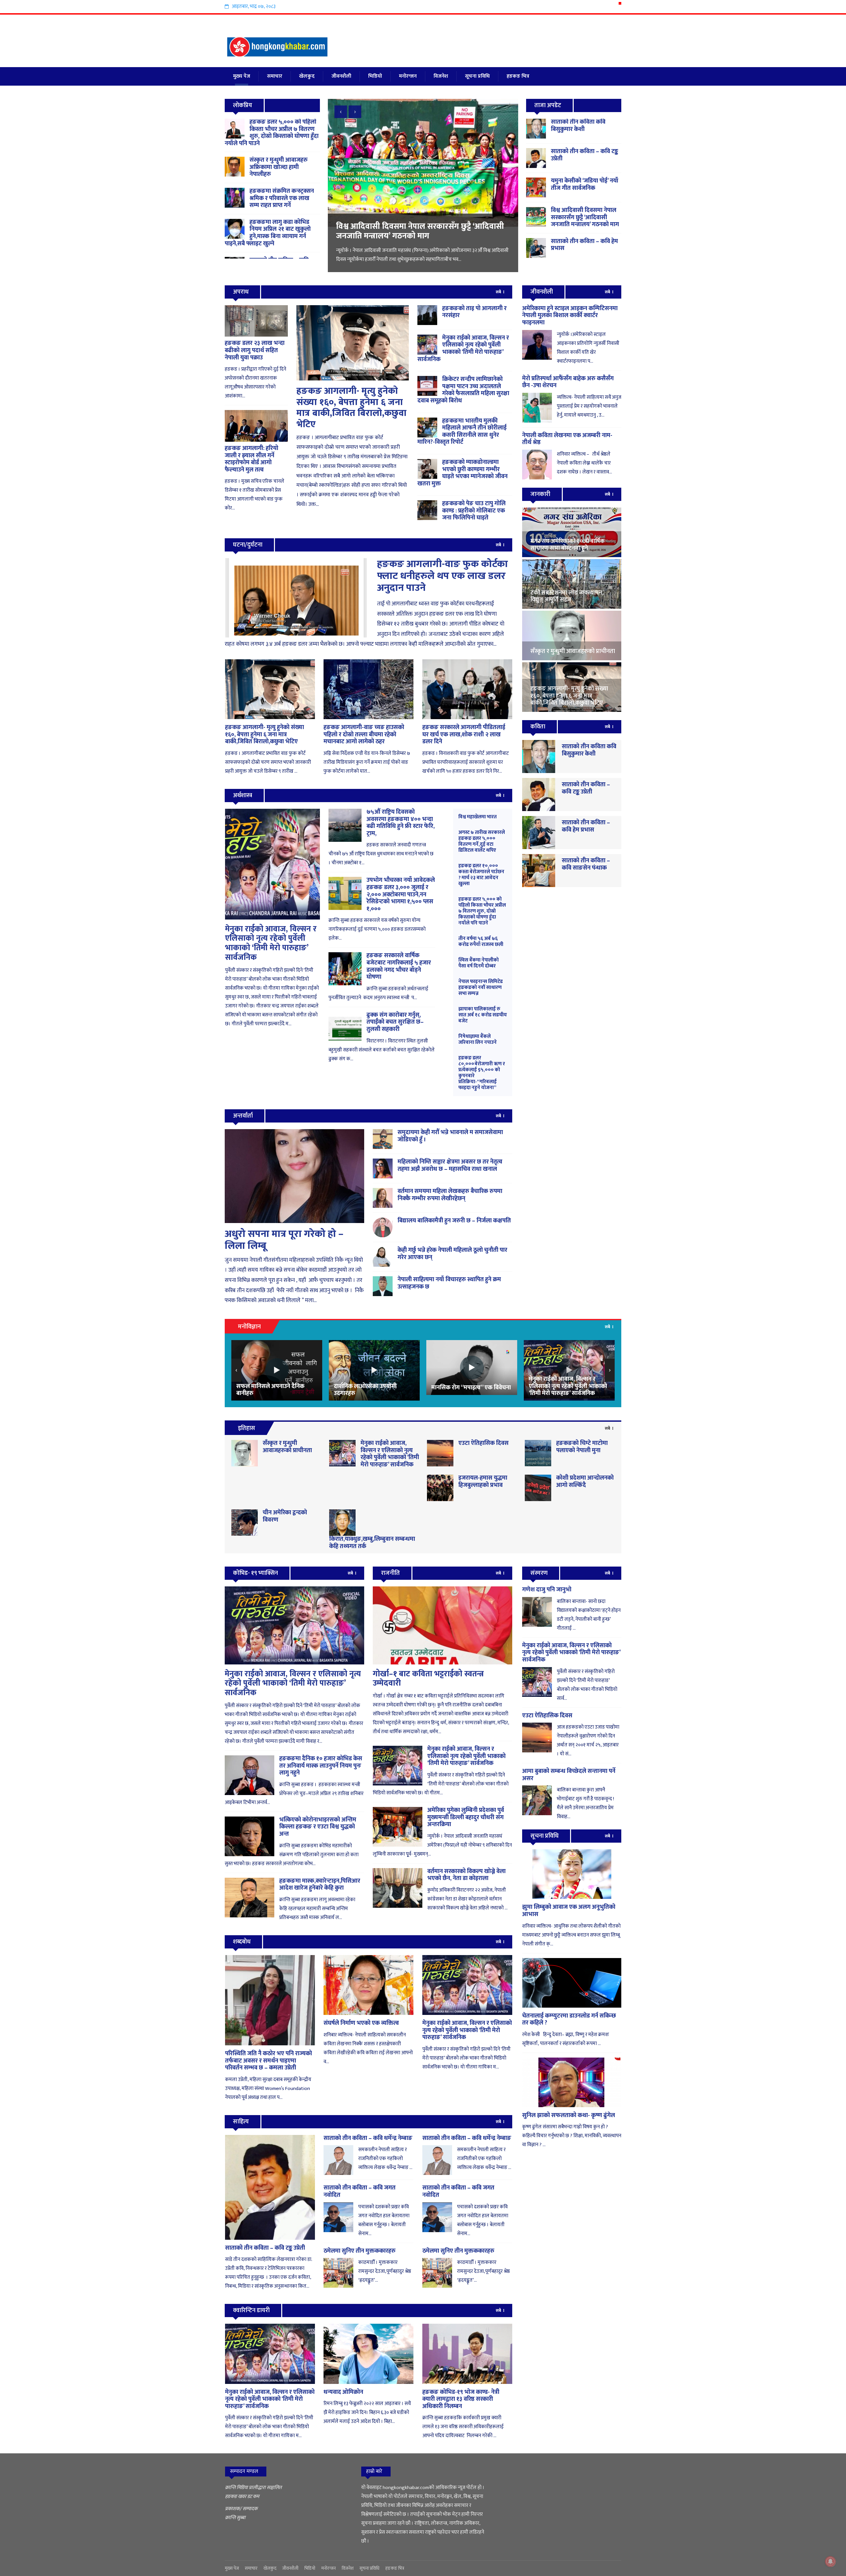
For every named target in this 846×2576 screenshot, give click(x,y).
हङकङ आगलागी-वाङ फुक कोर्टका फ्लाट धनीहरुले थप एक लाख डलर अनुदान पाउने (442, 576)
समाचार (275, 76)
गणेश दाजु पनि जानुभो (547, 1590)
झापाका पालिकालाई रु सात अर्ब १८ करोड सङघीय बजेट (483, 1015)
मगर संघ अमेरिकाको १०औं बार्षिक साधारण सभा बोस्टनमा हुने (422, 231)
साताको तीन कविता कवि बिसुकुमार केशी (578, 126)
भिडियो (375, 76)
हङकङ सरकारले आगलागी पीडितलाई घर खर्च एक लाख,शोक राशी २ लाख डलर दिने (464, 735)
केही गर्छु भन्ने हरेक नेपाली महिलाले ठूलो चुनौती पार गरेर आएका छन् (452, 1254)
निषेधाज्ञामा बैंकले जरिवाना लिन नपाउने (478, 1039)
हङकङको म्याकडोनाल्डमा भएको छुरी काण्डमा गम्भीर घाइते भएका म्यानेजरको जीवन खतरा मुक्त (462, 473)
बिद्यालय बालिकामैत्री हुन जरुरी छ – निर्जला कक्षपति (454, 1221)
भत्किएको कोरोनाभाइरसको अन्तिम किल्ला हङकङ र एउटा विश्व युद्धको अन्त (318, 1827)
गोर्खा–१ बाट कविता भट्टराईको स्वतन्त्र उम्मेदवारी (428, 1679)
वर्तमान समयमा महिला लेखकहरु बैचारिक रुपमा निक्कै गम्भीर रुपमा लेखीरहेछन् (450, 1195)
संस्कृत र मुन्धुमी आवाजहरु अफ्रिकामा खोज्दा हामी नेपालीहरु (279, 167)
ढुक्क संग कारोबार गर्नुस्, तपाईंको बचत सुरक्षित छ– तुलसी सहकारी (395, 1022)
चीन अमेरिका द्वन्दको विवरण (285, 1516)
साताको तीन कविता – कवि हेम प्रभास (584, 245)
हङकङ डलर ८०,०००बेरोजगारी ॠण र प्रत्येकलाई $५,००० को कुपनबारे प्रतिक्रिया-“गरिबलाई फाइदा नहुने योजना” (482, 1073)
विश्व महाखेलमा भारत (478, 817)
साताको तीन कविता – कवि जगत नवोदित (360, 2191)
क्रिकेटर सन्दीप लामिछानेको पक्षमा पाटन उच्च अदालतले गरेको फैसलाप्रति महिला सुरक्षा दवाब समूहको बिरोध (463, 390)
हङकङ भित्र (518, 76)
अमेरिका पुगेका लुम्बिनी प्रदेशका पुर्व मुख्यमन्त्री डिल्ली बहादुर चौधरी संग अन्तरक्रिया (466, 1817)
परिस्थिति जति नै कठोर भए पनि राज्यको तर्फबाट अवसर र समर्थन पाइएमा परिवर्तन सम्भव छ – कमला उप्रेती (269, 2061)
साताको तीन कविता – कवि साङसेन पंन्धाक (586, 864)
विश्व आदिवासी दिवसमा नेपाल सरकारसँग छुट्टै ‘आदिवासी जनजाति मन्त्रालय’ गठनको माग (585, 217)
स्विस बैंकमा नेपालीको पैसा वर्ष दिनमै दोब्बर (479, 963)
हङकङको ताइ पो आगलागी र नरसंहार (474, 312)
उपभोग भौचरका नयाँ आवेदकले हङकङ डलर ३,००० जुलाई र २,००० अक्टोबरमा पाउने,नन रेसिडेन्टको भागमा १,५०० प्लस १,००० (401, 894)
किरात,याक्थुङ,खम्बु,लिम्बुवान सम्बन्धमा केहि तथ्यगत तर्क (372, 1543)
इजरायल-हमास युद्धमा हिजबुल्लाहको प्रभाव (483, 1482)
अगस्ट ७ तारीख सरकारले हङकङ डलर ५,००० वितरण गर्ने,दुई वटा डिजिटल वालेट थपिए (482, 841)
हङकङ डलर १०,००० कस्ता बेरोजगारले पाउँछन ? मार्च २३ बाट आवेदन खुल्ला (481, 875)
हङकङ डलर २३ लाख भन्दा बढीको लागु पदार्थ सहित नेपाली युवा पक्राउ (255, 350)
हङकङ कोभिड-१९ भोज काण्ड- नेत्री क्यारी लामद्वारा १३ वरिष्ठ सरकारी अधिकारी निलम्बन (461, 2399)
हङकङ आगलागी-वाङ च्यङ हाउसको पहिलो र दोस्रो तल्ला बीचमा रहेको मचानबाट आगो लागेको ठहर (364, 735)
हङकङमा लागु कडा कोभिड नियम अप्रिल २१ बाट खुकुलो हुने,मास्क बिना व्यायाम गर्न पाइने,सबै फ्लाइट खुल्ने (268, 233)
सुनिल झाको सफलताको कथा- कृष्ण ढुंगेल (569, 2115)
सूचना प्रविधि (477, 76)
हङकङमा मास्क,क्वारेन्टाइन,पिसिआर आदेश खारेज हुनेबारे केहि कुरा (320, 1885)
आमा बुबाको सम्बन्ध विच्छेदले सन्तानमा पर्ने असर (569, 1775)
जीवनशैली (341, 76)
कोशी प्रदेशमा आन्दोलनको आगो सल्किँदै (585, 1482)
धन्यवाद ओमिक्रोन (343, 2392)
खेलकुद (307, 76)
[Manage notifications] (830, 2561)
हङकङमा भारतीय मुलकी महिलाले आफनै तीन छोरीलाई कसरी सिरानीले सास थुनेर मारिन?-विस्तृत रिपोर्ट (462, 432)
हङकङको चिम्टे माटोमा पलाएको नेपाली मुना (582, 1447)
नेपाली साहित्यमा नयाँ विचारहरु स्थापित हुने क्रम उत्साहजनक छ (449, 1283)
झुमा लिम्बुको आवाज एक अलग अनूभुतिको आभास (569, 1911)
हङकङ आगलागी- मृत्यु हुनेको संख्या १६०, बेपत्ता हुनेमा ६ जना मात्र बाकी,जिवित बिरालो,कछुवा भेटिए (351, 408)
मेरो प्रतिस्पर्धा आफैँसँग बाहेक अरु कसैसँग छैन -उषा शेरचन (568, 382)
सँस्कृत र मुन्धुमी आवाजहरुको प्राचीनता (287, 1447)
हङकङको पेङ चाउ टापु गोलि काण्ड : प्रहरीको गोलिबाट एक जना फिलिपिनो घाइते (474, 511)
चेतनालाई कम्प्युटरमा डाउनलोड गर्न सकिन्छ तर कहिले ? (569, 2020)
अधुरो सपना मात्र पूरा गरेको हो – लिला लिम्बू (284, 1240)
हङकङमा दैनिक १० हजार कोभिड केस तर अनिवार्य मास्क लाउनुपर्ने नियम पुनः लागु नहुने (321, 1766)
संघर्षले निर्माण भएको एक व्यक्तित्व (361, 2023)
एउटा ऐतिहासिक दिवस (483, 1443)
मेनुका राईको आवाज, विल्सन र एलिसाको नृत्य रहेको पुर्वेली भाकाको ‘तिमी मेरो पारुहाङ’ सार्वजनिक (463, 349)
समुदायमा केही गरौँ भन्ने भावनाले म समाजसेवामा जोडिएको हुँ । (450, 1136)
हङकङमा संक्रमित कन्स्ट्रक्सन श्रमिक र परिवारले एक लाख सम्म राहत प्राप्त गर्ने (282, 198)
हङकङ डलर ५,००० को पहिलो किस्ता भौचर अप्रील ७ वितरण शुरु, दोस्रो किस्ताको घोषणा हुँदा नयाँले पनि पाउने (272, 133)
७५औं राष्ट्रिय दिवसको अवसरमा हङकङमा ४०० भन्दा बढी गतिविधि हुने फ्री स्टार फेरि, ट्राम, (401, 823)
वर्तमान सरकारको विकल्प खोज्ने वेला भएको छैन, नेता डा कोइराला (466, 1875)
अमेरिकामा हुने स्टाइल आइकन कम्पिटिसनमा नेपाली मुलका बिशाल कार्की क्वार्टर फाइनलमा (570, 316)
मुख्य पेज (242, 76)
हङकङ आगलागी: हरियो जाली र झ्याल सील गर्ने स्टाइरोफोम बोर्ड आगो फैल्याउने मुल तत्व (251, 459)
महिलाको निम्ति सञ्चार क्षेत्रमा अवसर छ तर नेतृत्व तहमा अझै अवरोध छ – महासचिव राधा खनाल (450, 1165)
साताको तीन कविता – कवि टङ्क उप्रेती (584, 155)
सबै (499, 292)
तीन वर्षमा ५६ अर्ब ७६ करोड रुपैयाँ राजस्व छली (481, 941)
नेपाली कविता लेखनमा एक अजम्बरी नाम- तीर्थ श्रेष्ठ (567, 439)
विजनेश (441, 76)
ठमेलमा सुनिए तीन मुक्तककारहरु (360, 2251)
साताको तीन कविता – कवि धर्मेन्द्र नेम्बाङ (368, 2138)
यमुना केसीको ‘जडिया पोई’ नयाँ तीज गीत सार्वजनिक (585, 184)
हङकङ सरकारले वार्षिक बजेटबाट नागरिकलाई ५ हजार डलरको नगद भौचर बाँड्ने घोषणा (399, 966)
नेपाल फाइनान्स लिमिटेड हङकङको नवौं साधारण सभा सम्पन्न (481, 987)
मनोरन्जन (408, 76)
